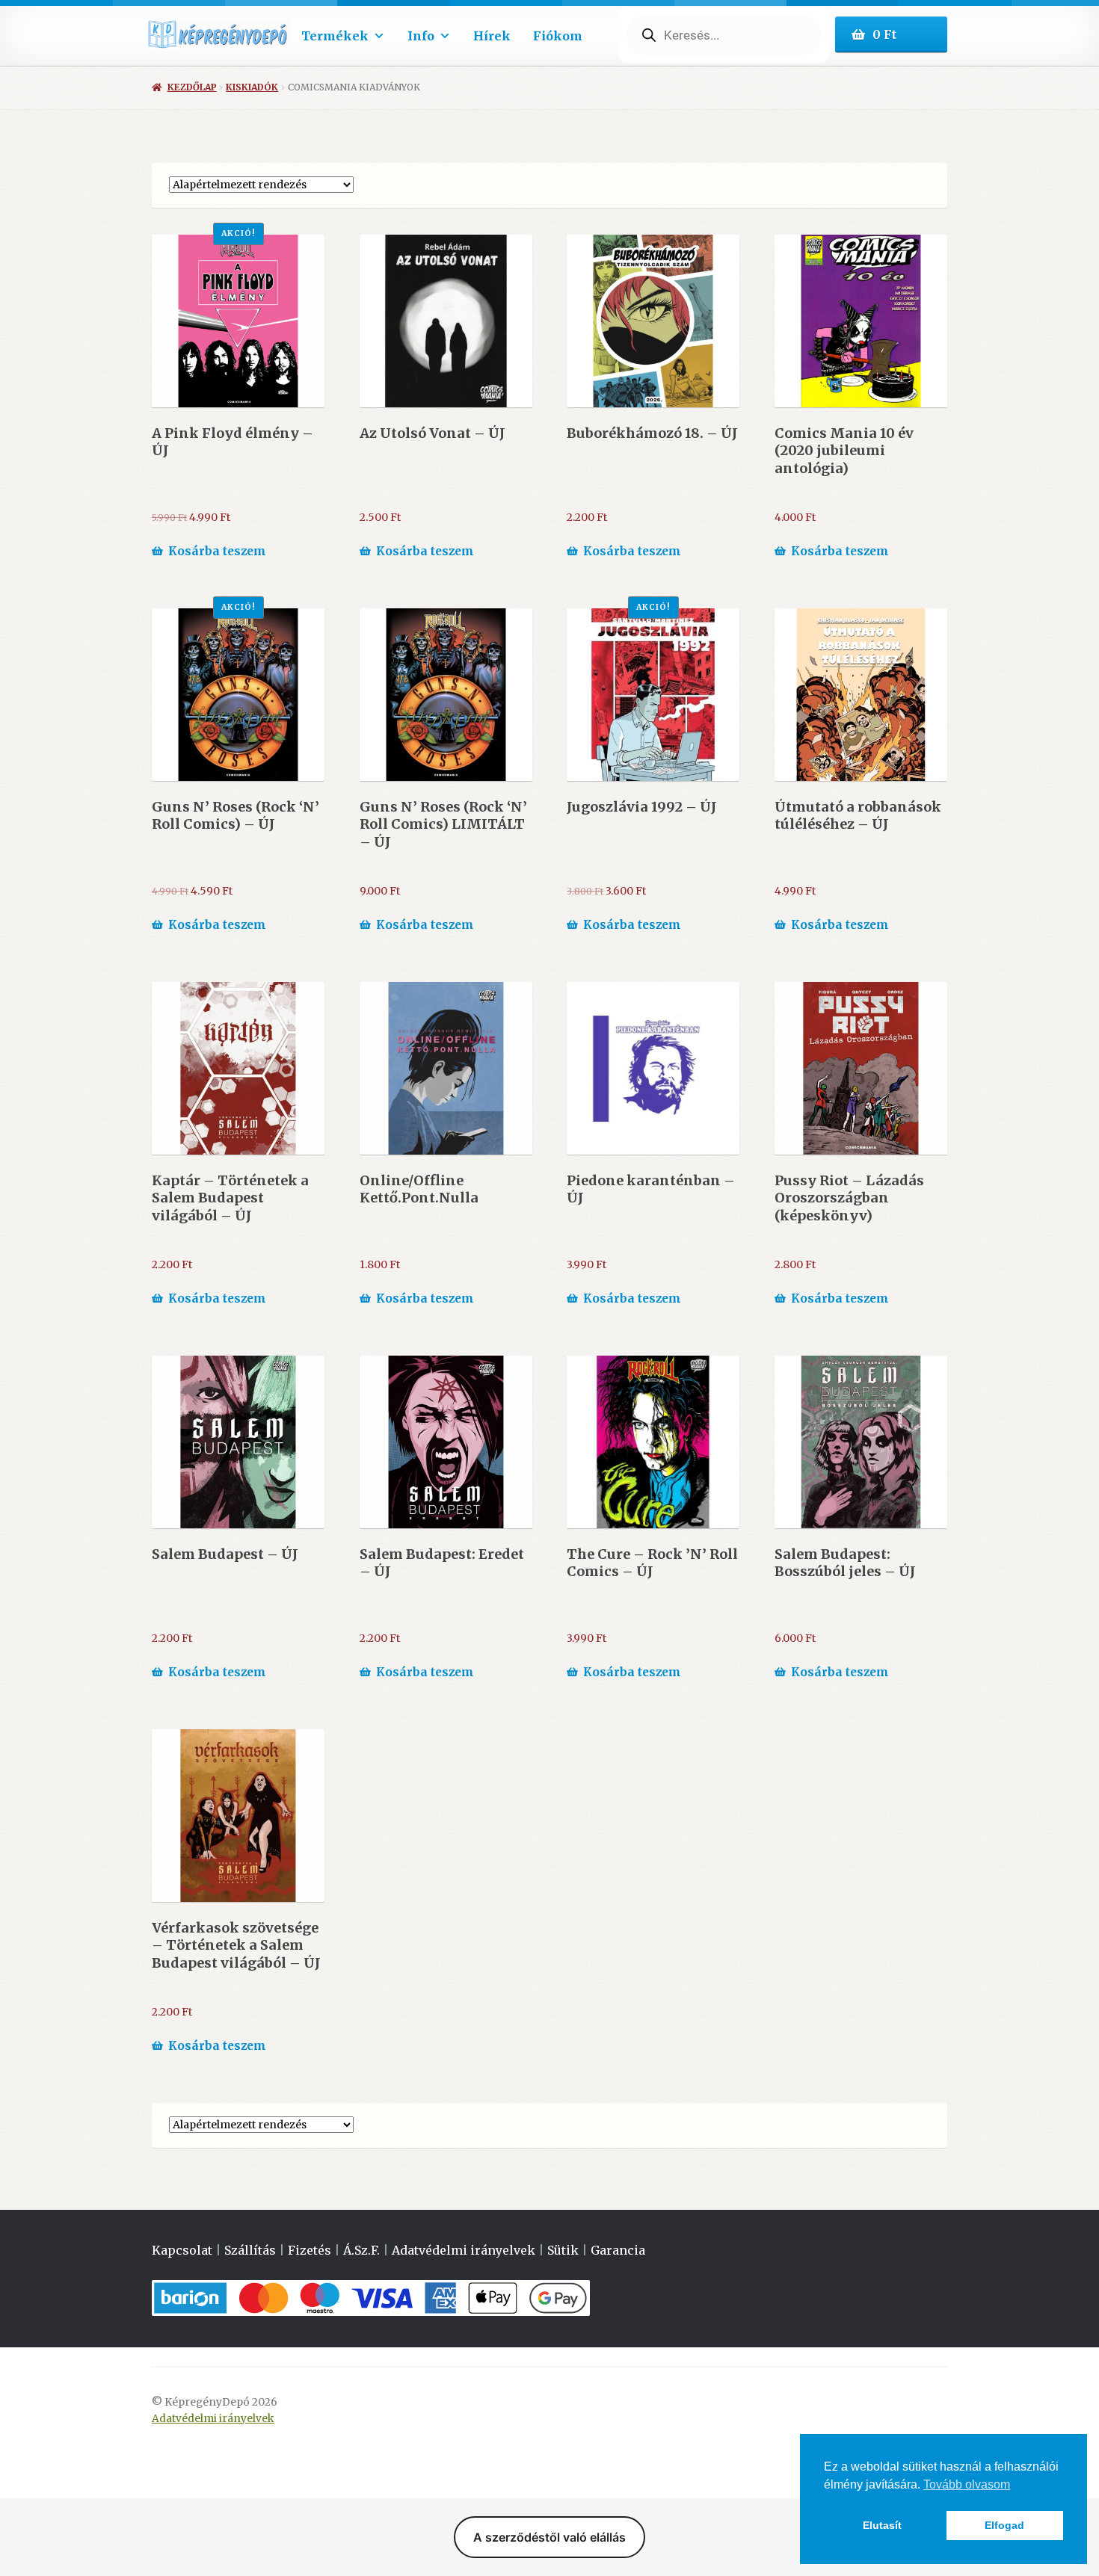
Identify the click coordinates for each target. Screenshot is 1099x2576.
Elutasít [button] (882, 2525)
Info (421, 36)
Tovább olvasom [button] (967, 2484)
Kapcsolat (182, 2250)
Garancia (618, 2250)
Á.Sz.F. (361, 2250)
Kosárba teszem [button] (217, 551)
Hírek (492, 36)
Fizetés (310, 2250)
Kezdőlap (192, 87)
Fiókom (558, 36)
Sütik (563, 2250)
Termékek (335, 36)
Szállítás (250, 2250)
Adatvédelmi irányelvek (464, 2250)
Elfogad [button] (1004, 2525)
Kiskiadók (252, 87)
